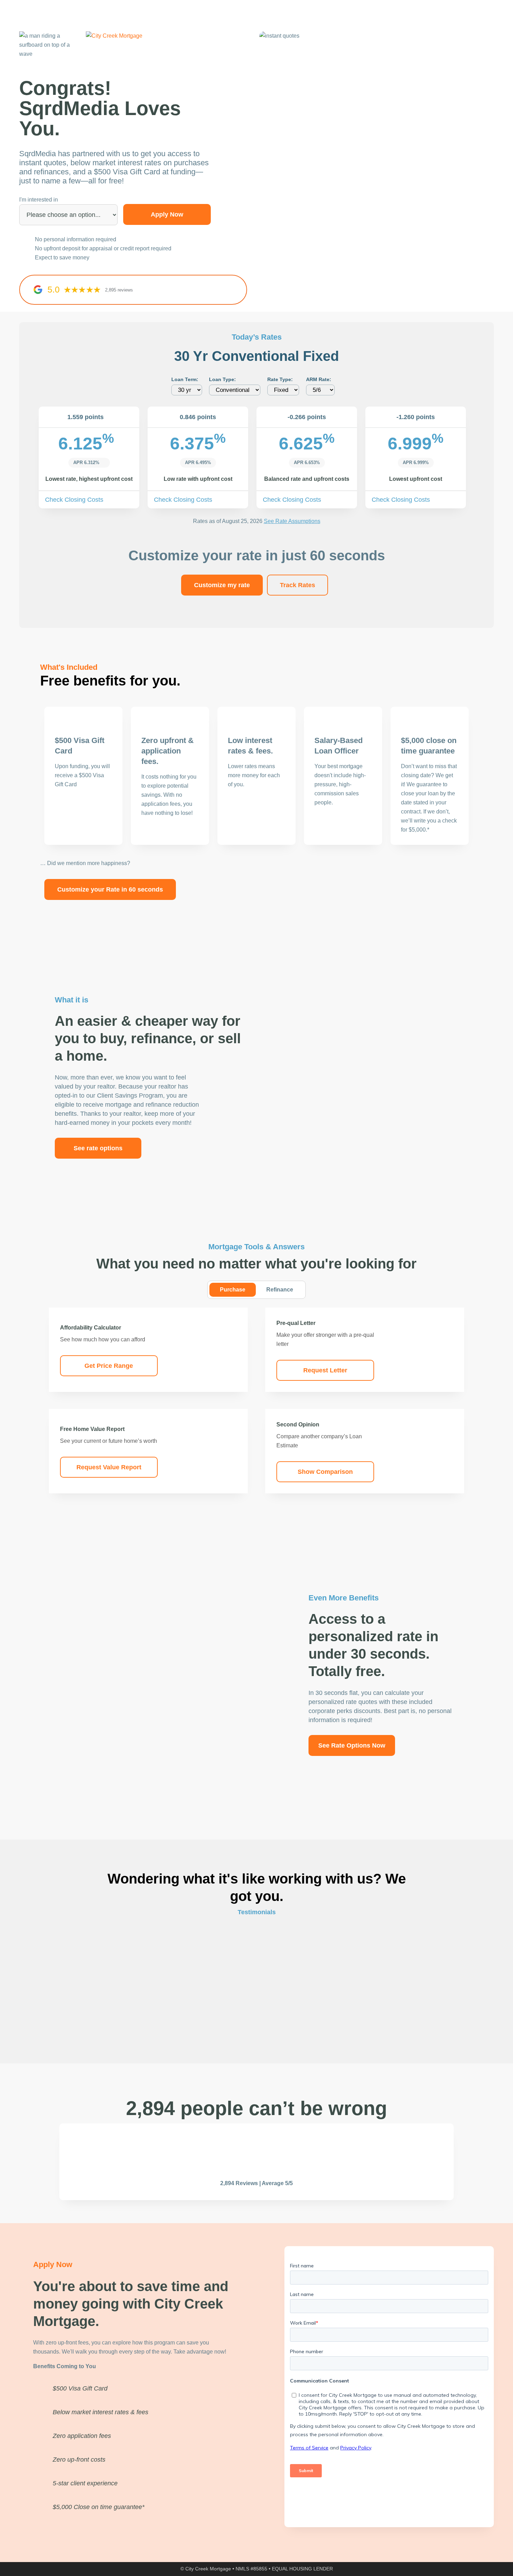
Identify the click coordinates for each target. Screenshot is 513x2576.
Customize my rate (222, 585)
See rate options (98, 1148)
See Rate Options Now (352, 1745)
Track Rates (298, 585)
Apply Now (167, 214)
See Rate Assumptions (292, 521)
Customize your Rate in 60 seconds (110, 889)
